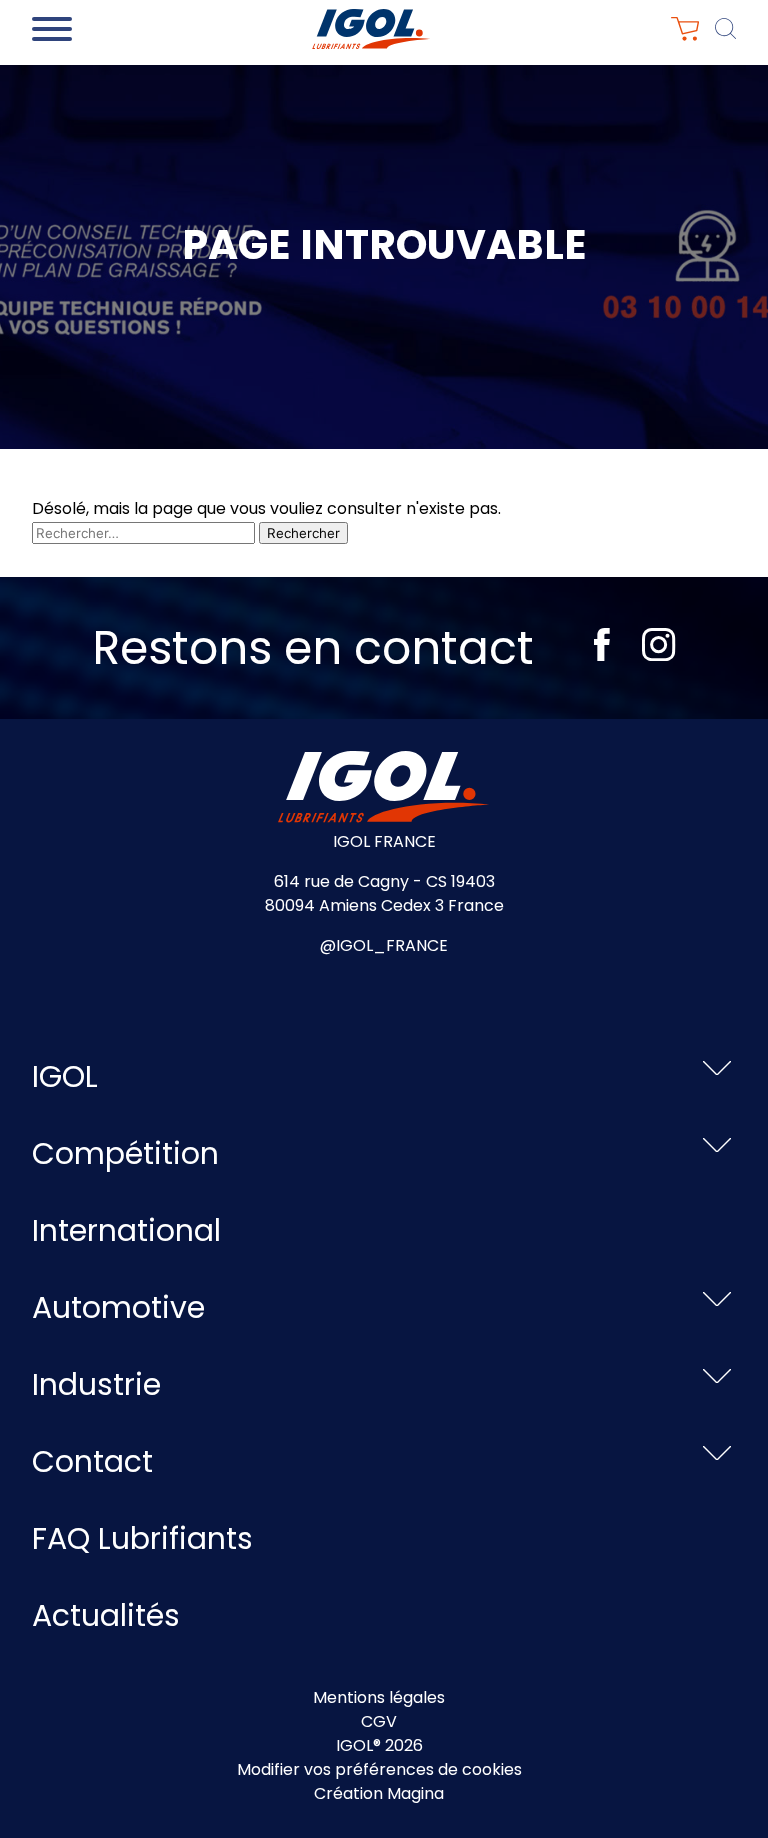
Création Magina (379, 1793)
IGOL (65, 1076)
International (126, 1230)
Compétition (125, 1153)
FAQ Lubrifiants (142, 1538)
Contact (92, 1461)
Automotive (118, 1307)
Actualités (106, 1615)
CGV (379, 1721)
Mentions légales (379, 1697)
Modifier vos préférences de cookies (379, 1769)
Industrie (96, 1384)
